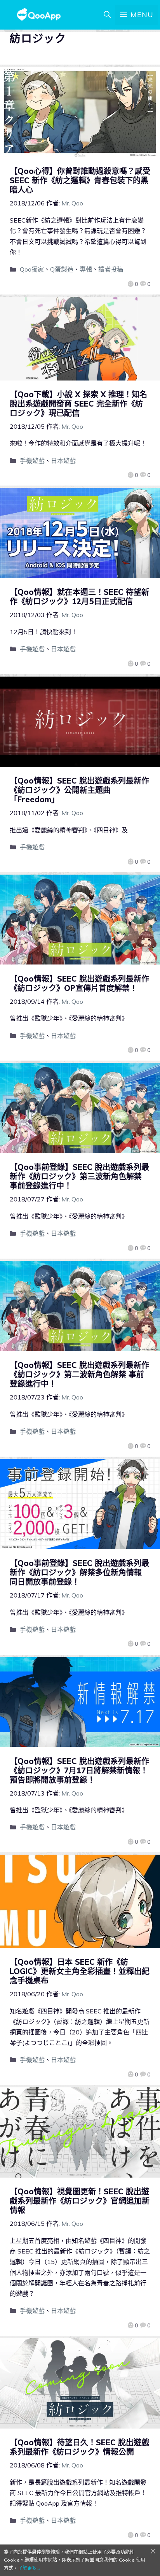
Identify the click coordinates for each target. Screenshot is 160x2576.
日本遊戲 (63, 461)
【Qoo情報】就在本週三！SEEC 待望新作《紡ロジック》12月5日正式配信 (79, 597)
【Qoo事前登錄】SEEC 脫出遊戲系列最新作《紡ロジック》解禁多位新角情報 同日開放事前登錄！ (79, 1572)
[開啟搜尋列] (107, 15)
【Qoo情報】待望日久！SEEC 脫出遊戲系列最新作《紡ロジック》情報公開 (79, 2447)
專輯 (86, 269)
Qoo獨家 (32, 269)
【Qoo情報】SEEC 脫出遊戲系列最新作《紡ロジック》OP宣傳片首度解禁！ (79, 983)
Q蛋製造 (62, 269)
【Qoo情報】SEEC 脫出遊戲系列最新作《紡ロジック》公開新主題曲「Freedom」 (79, 790)
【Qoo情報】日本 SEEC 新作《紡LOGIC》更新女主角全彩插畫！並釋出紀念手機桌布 (80, 1971)
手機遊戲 (32, 461)
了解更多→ (30, 2568)
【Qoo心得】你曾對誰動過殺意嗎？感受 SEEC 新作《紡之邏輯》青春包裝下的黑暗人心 (80, 180)
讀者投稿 (111, 269)
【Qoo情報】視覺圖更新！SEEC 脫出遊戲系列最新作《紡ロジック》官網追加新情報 (80, 2201)
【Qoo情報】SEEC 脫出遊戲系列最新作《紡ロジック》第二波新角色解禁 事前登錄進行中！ (79, 1374)
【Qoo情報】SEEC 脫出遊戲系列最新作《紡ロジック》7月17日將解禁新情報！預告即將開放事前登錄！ (79, 1770)
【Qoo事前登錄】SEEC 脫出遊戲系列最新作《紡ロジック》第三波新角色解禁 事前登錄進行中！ (79, 1176)
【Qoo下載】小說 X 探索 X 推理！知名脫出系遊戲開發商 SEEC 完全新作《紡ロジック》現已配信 (78, 404)
